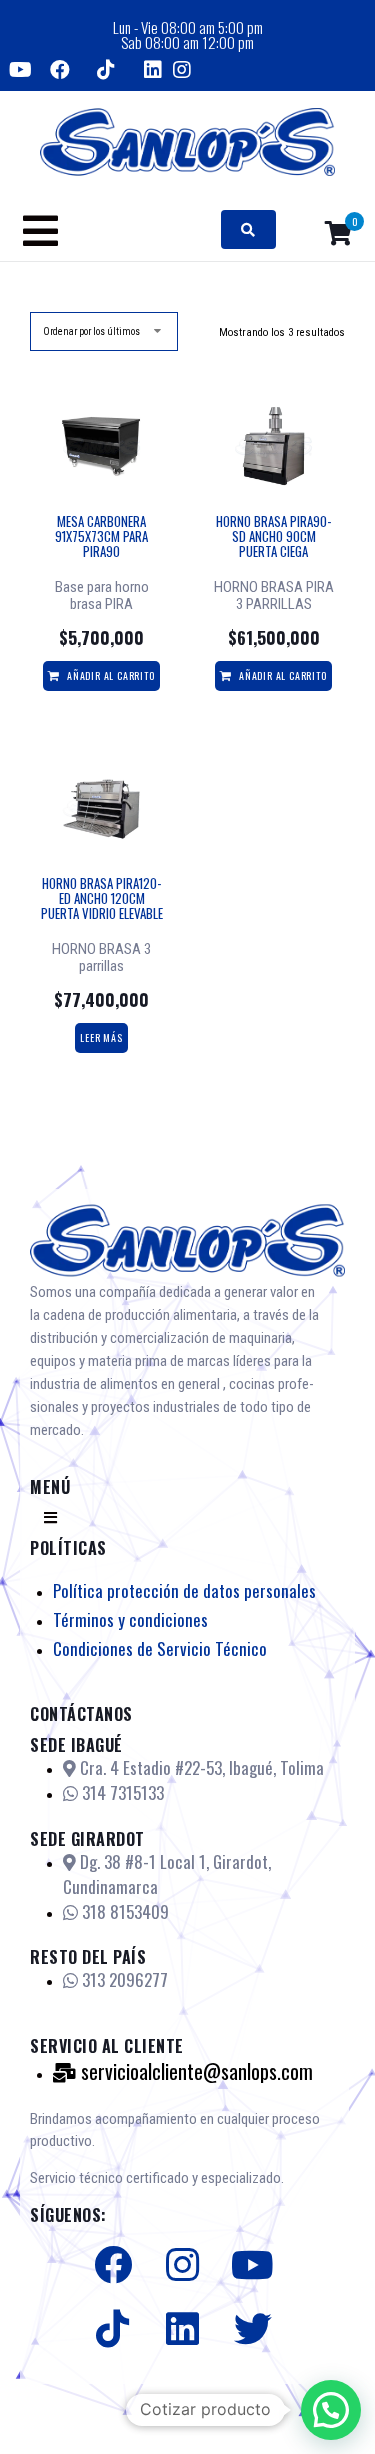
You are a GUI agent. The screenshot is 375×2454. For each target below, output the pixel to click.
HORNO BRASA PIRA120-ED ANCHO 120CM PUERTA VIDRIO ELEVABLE (102, 898)
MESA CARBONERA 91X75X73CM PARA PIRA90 (101, 536)
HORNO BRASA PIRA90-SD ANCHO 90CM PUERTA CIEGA (273, 536)
